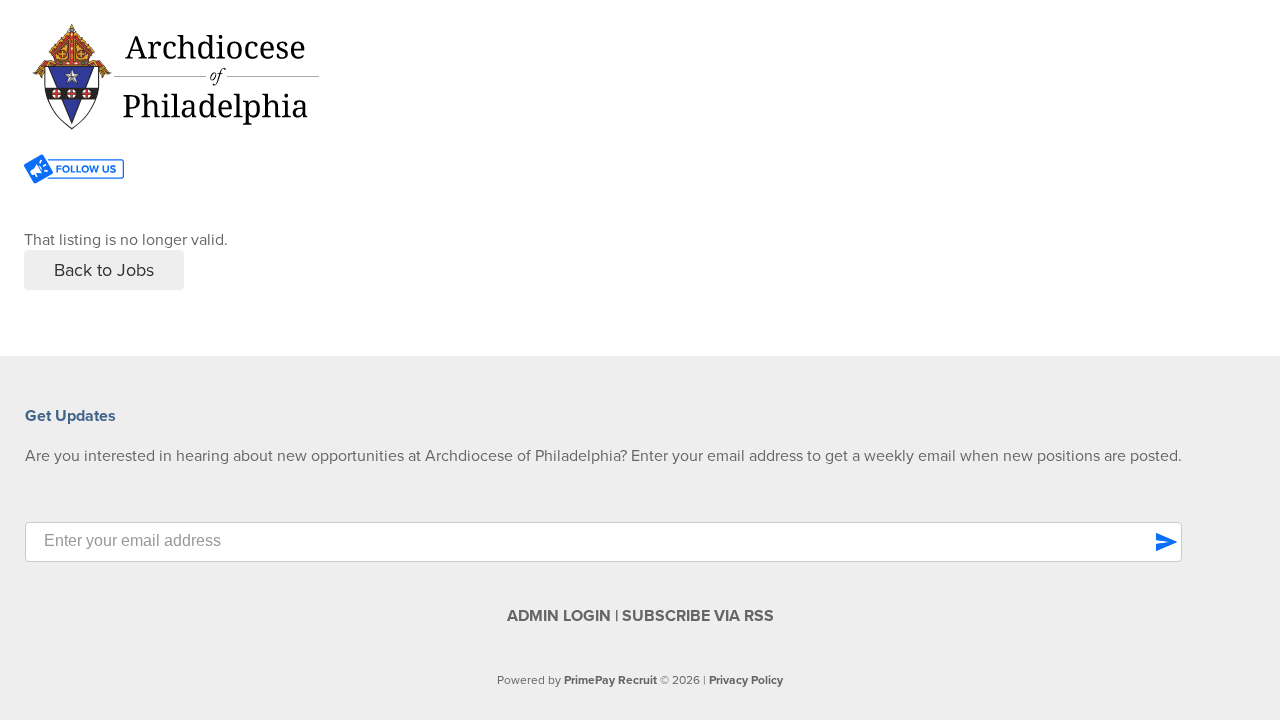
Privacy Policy (746, 680)
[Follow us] (74, 171)
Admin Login (559, 616)
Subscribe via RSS (698, 616)
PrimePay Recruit (610, 680)
